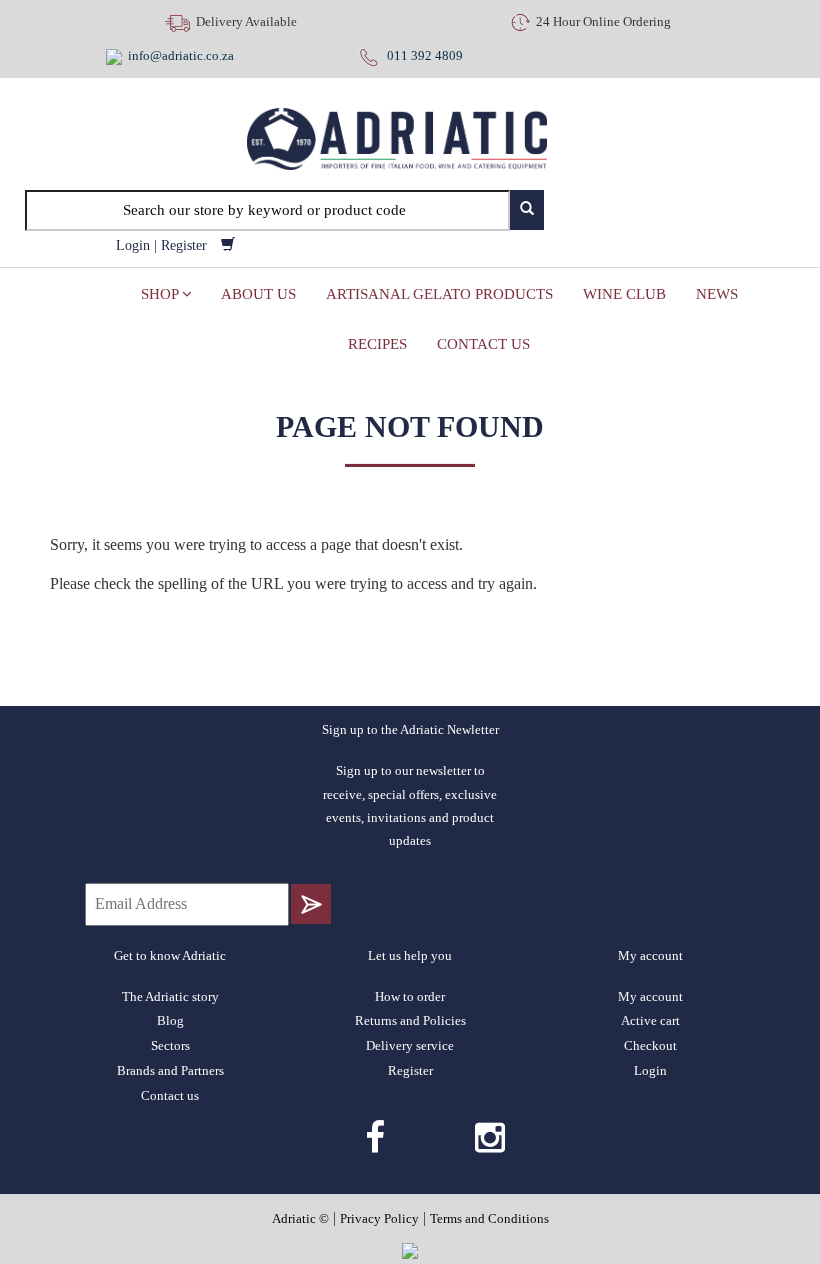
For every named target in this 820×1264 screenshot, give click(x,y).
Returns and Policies (410, 1020)
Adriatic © (300, 1218)
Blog (170, 1020)
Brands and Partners (170, 1070)
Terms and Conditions (489, 1218)
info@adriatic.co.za (181, 55)
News (717, 294)
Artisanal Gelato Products (439, 294)
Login (133, 245)
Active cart (650, 1020)
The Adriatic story (170, 996)
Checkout (650, 1045)
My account (650, 996)
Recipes (377, 344)
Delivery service (410, 1045)
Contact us (483, 344)
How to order (410, 996)
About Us (258, 294)
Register (184, 245)
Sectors (170, 1045)
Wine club (624, 294)
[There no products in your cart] (228, 245)
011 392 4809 (422, 55)
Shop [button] (161, 294)
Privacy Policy (379, 1218)
